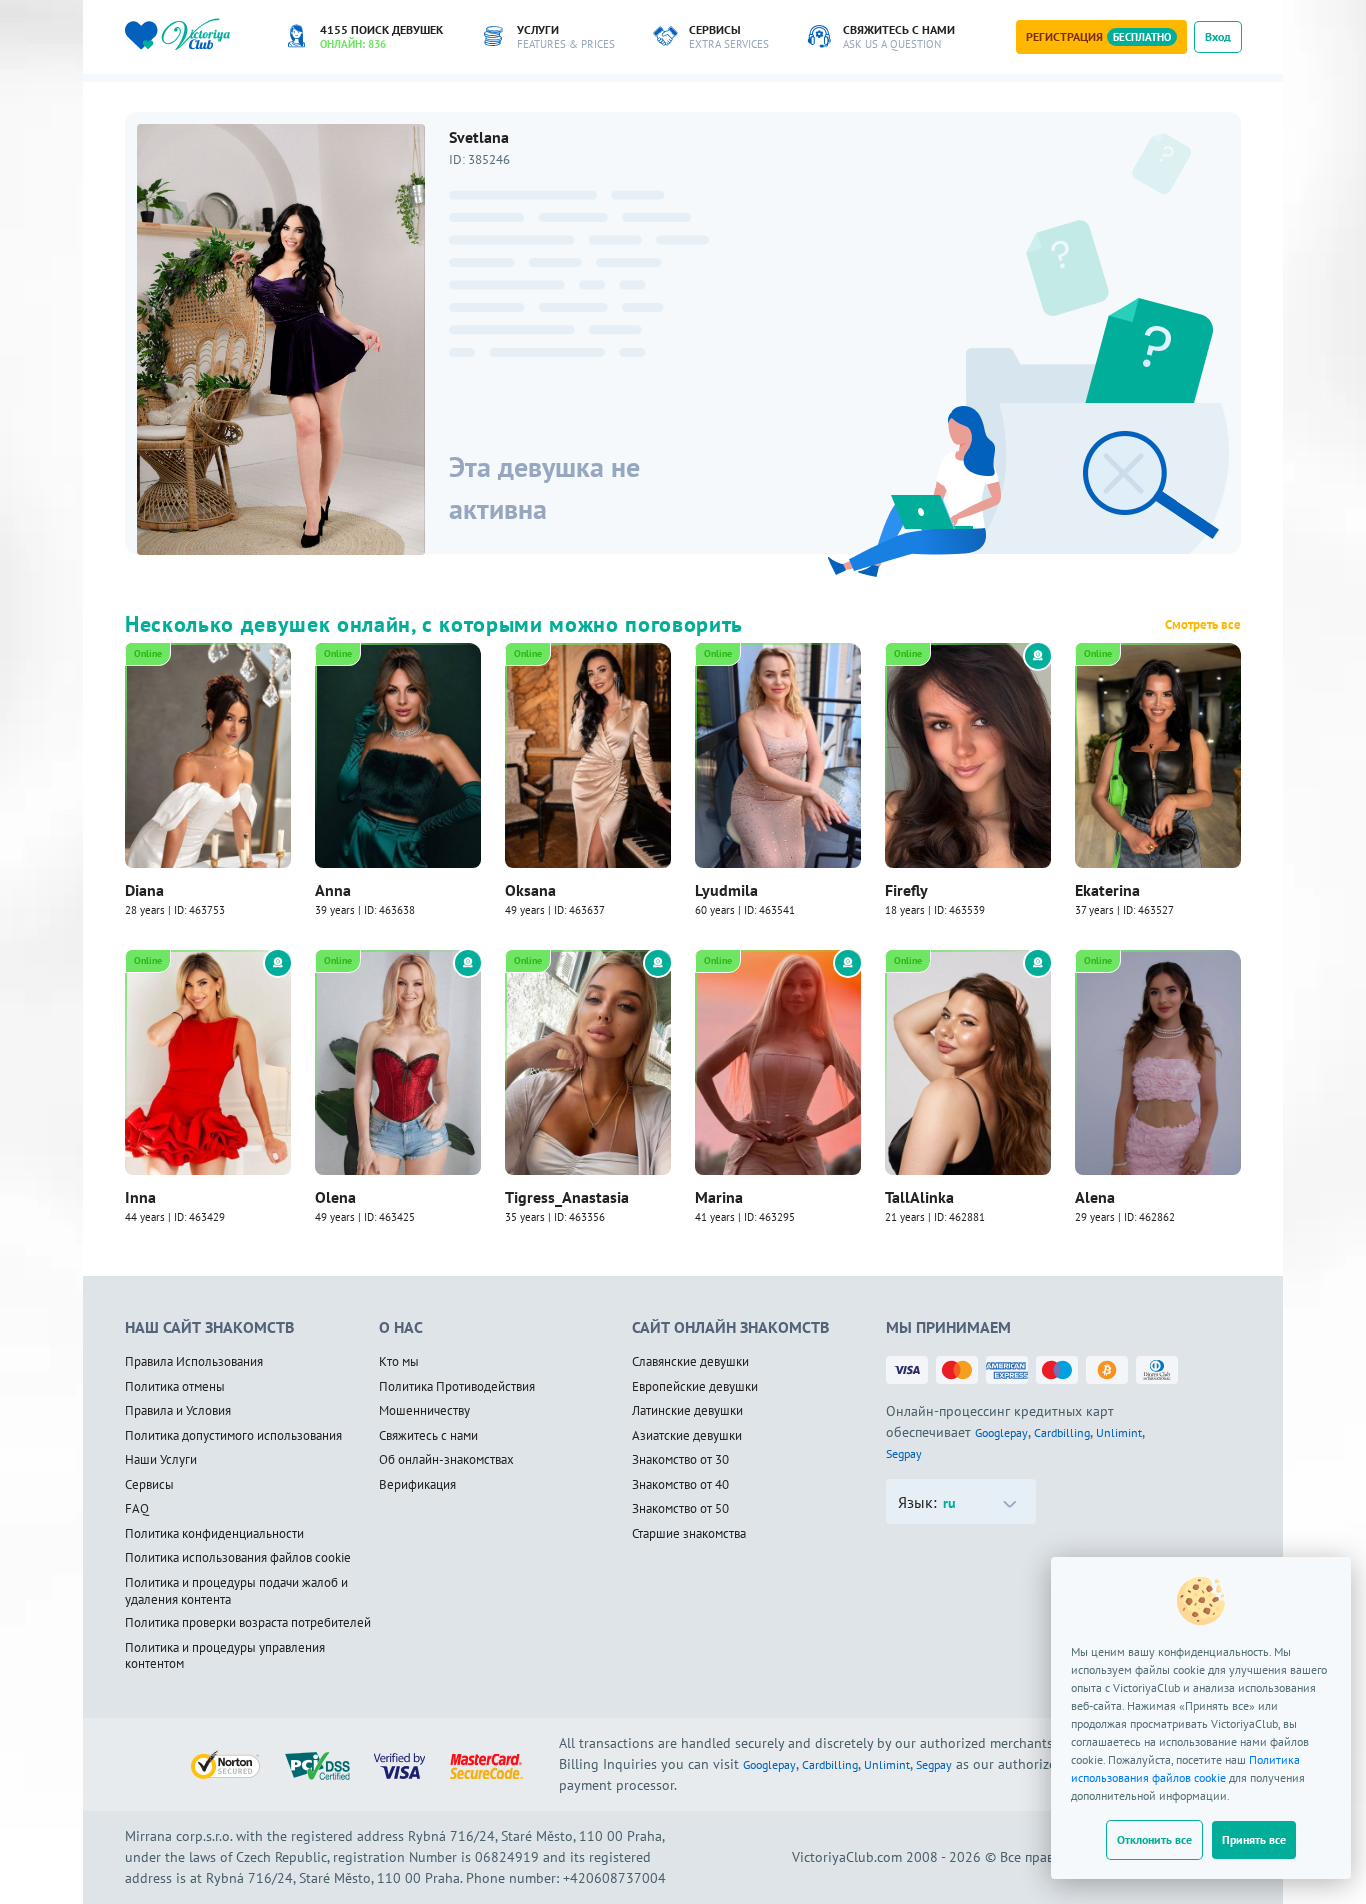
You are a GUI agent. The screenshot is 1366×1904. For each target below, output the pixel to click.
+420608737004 (614, 1878)
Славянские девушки (690, 1362)
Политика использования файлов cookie (238, 1558)
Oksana (530, 890)
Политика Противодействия (457, 1387)
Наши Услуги (161, 1460)
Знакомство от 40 (680, 1485)
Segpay (904, 1453)
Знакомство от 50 (680, 1509)
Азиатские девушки (687, 1436)
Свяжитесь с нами (428, 1436)
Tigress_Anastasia (567, 1197)
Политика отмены (175, 1387)
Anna (333, 890)
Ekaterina (1107, 890)
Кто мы (399, 1362)
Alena (1095, 1197)
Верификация (417, 1485)
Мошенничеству (424, 1411)
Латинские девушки (687, 1411)
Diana (144, 890)
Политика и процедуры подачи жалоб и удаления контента (236, 1591)
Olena (335, 1197)
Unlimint (1119, 1432)
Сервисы (149, 1485)
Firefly (906, 890)
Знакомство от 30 (680, 1460)
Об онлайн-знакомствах (446, 1460)
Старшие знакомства (689, 1534)
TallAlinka (919, 1197)
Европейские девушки (695, 1387)
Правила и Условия (178, 1411)
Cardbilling (1062, 1432)
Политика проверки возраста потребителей (248, 1623)
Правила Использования (194, 1362)
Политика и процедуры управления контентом (225, 1656)
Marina (719, 1197)
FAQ (137, 1509)
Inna (140, 1197)
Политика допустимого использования (233, 1436)
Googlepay (1001, 1432)
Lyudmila (726, 890)
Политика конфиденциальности (214, 1534)
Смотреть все (1203, 625)
